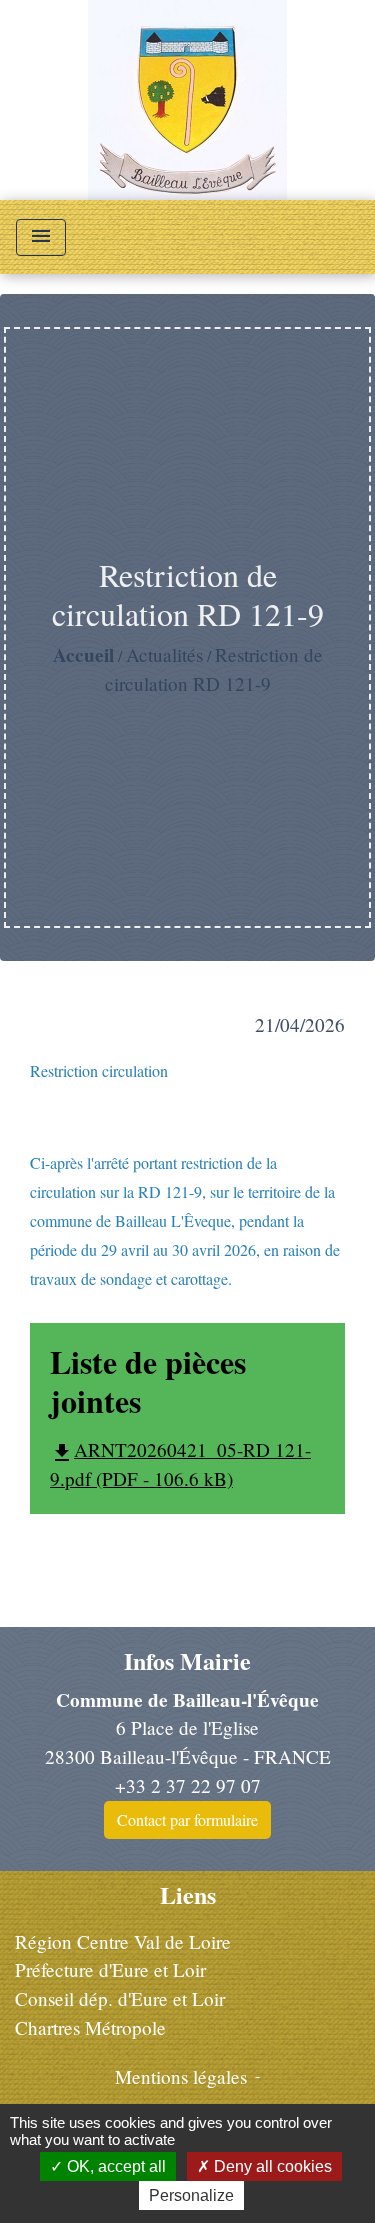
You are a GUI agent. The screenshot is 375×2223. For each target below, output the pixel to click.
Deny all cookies (271, 2166)
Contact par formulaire (187, 1819)
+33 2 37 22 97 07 (188, 1785)
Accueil (83, 655)
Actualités (164, 654)
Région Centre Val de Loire (123, 1941)
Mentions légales (181, 2076)
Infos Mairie (187, 1661)
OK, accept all (114, 2166)
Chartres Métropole (90, 2027)
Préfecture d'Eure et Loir (110, 1969)
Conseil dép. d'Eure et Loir (120, 1998)
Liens (188, 1895)
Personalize (191, 2195)
